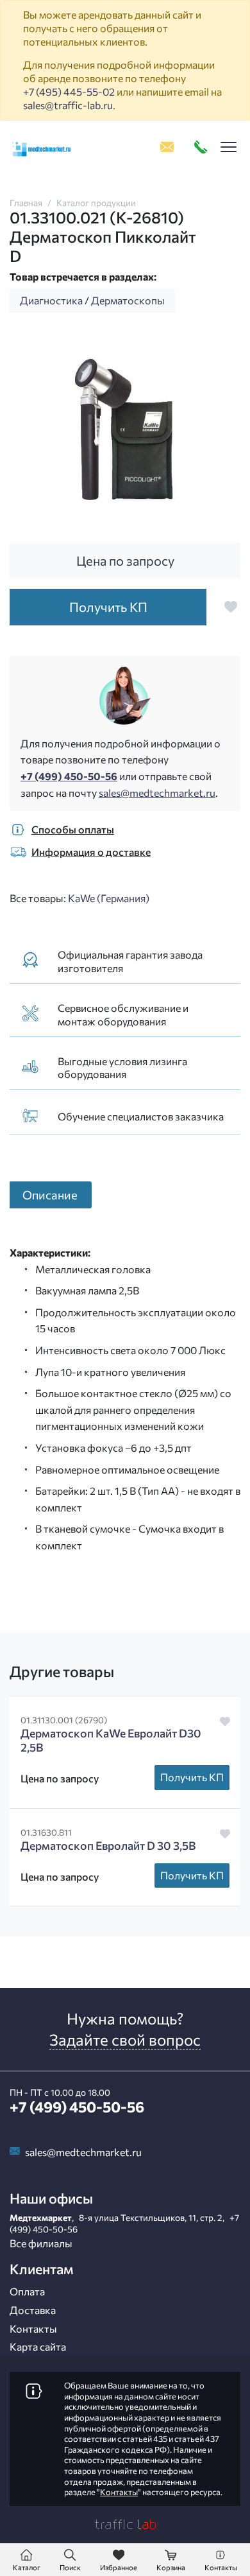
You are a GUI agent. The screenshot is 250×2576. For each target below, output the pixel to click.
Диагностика (51, 300)
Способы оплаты (73, 829)
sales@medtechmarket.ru (157, 793)
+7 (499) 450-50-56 (69, 776)
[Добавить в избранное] (231, 607)
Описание (50, 1195)
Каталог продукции (96, 203)
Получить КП (192, 1777)
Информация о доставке (91, 852)
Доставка (33, 2310)
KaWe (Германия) (109, 898)
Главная (26, 203)
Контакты (33, 2328)
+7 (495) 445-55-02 (69, 91)
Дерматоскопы (128, 300)
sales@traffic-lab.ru (68, 105)
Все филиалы (41, 2243)
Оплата (27, 2291)
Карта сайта (38, 2346)
